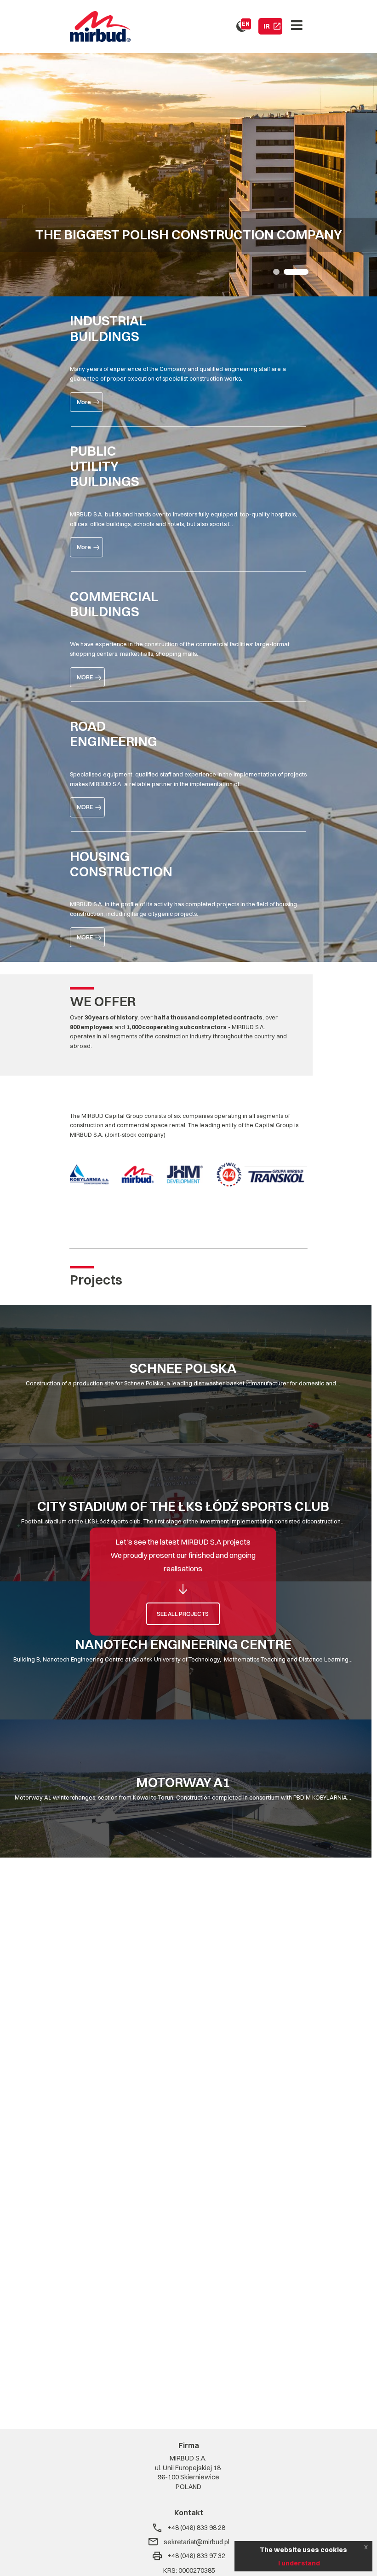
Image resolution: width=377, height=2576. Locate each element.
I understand (299, 2563)
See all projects (183, 1614)
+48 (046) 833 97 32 (196, 2556)
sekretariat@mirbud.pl (197, 2542)
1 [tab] (276, 272)
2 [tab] (296, 272)
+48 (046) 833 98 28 (196, 2528)
